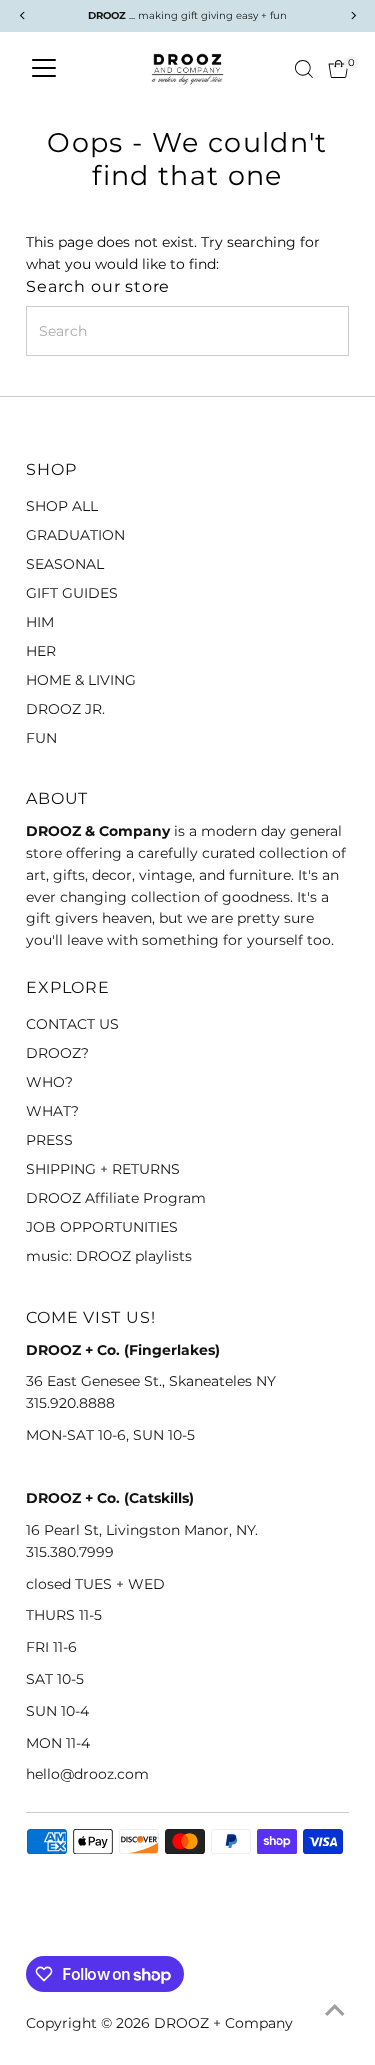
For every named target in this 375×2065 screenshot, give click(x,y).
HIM (40, 622)
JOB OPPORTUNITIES (102, 1227)
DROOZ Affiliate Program (116, 1198)
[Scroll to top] (335, 2010)
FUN (41, 738)
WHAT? (52, 1111)
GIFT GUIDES (72, 593)
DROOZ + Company (223, 2023)
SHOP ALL (62, 506)
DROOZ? (57, 1053)
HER (41, 651)
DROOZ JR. (65, 709)
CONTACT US (72, 1024)
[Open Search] (304, 69)
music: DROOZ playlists (109, 1256)
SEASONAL (65, 564)
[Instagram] (60, 1932)
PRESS (49, 1140)
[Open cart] (338, 69)
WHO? (49, 1082)
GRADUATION (75, 535)
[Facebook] (35, 1932)
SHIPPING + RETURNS (103, 1169)
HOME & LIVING (81, 680)
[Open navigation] (44, 69)
